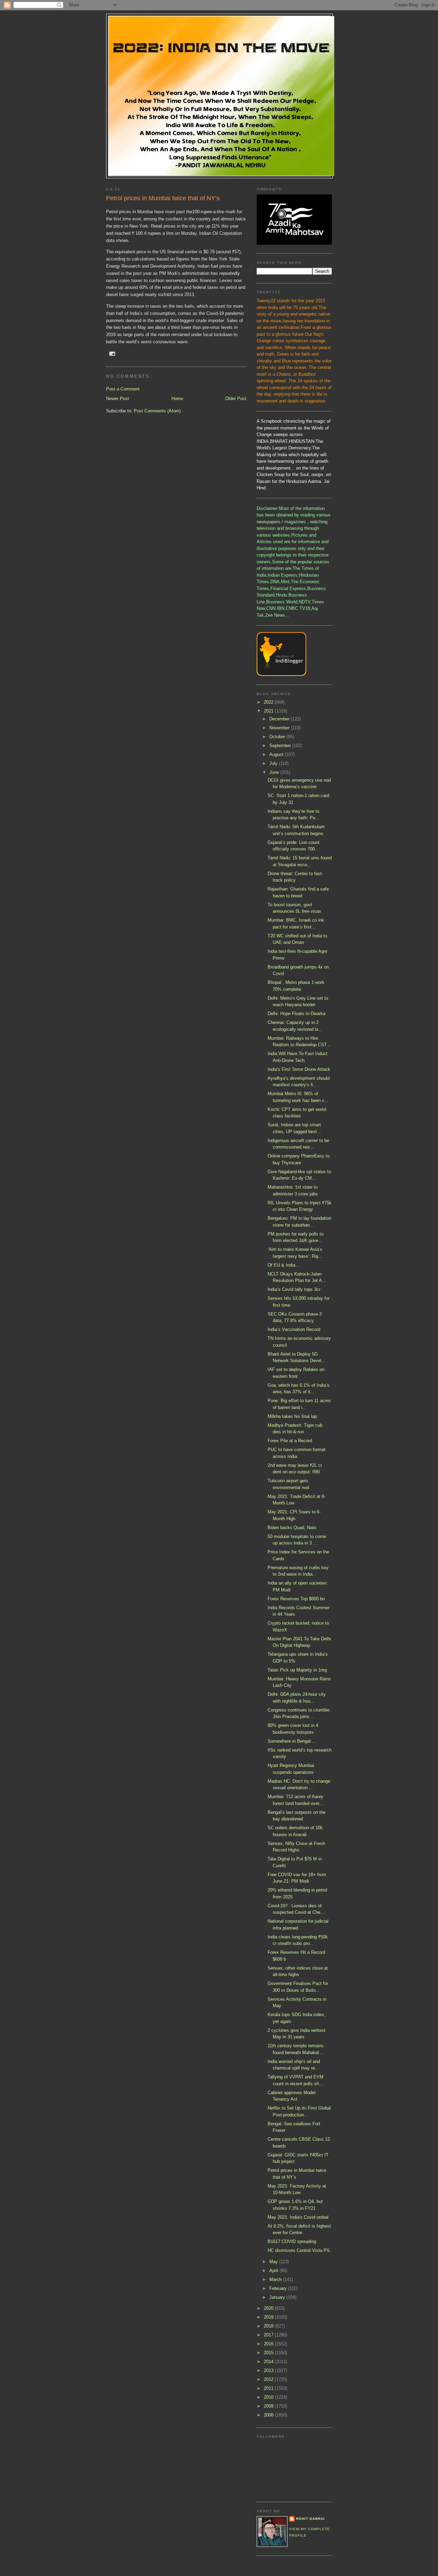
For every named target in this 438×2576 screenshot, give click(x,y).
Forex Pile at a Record (290, 1441)
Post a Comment (123, 389)
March (276, 2279)
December (280, 719)
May (274, 2262)
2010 (269, 2397)
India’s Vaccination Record (294, 1329)
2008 (269, 2415)
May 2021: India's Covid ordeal (298, 2217)
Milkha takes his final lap (292, 1416)
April (274, 2271)
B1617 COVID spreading (292, 2241)
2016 (269, 2344)
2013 (269, 2370)
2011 (269, 2388)
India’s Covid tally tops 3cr (294, 1289)
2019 (269, 2317)
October (278, 737)
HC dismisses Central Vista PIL (299, 2250)
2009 (269, 2406)
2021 (269, 711)
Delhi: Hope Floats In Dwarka (297, 1014)
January (278, 2297)
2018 (269, 2326)
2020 (269, 2308)
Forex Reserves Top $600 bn (296, 1599)
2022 (269, 702)
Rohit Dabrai (310, 2519)
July (274, 763)
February (279, 2288)
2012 (269, 2379)
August (277, 754)
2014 (269, 2362)
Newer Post (118, 399)
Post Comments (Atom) (157, 411)
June (275, 772)
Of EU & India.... (284, 1265)
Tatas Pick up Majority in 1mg (297, 1670)
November (280, 728)
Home (177, 399)
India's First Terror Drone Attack (299, 1069)
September (281, 746)
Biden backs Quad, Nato (292, 1528)
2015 (269, 2353)
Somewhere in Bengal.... (292, 1741)
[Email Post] (112, 353)
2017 (269, 2335)
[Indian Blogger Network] (281, 674)
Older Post (236, 399)
